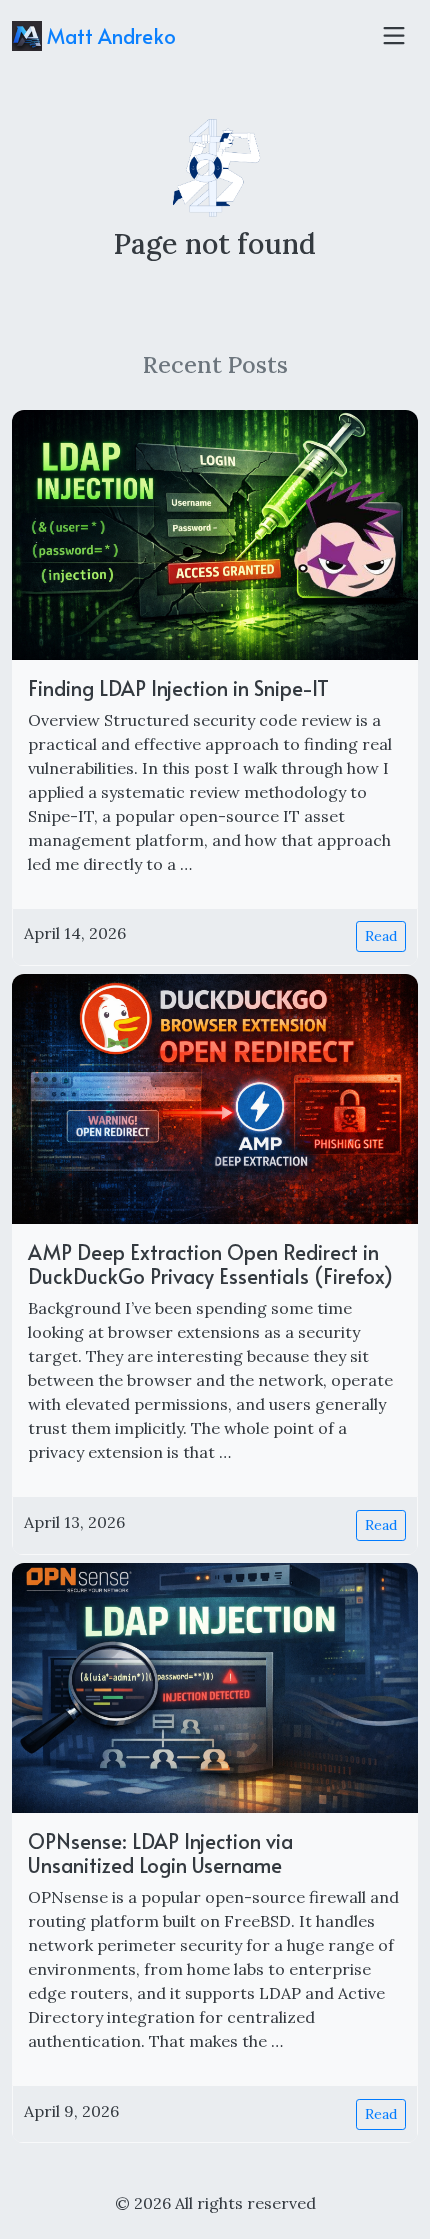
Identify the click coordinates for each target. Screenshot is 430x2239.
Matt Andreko (109, 36)
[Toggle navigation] (394, 36)
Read (381, 936)
